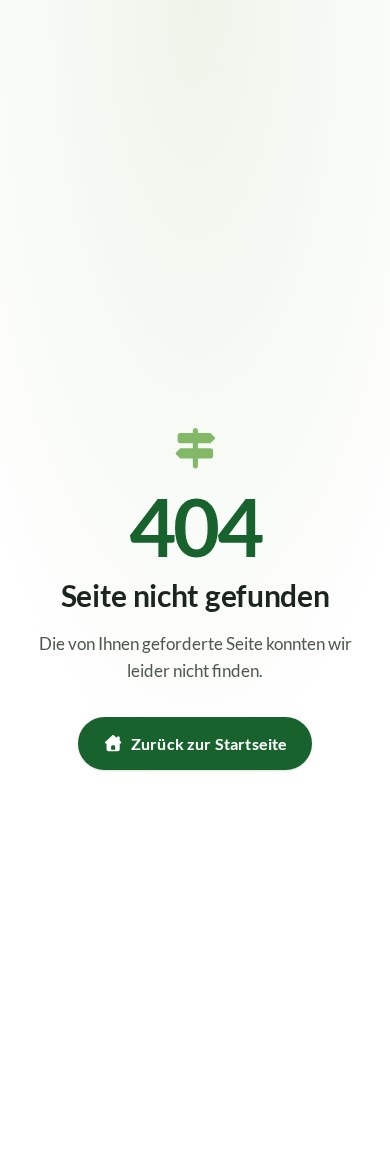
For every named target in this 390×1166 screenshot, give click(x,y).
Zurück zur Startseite (209, 743)
